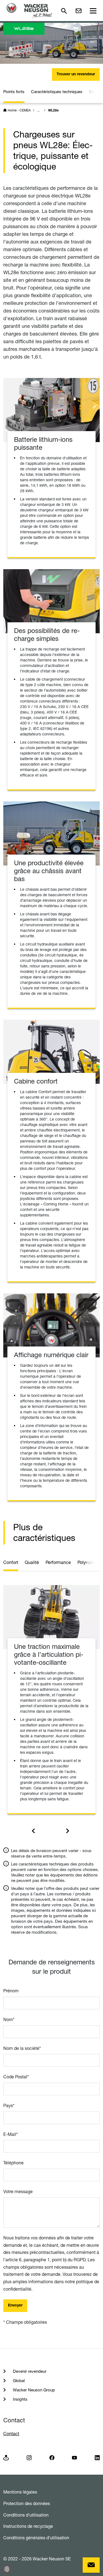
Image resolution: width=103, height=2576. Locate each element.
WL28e (53, 111)
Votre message (18, 2191)
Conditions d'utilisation (26, 2515)
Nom (9, 2019)
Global (18, 2381)
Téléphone (13, 2163)
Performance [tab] (58, 1562)
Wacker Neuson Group (33, 2390)
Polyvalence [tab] (89, 1562)
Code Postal (16, 2077)
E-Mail (11, 2134)
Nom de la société (22, 2048)
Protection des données (27, 2503)
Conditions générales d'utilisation (36, 2538)
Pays (9, 2105)
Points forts (14, 92)
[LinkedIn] (97, 2457)
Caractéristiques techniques (57, 92)
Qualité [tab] (32, 1562)
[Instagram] (29, 2457)
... (38, 110)
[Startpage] (29, 11)
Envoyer (15, 2306)
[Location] (6, 2457)
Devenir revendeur (29, 2371)
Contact (11, 2434)
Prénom (11, 1991)
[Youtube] (74, 2457)
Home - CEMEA (19, 110)
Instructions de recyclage (28, 2526)
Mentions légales (20, 2492)
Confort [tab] (11, 1562)
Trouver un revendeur (76, 74)
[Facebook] (52, 2457)
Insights (20, 2399)
